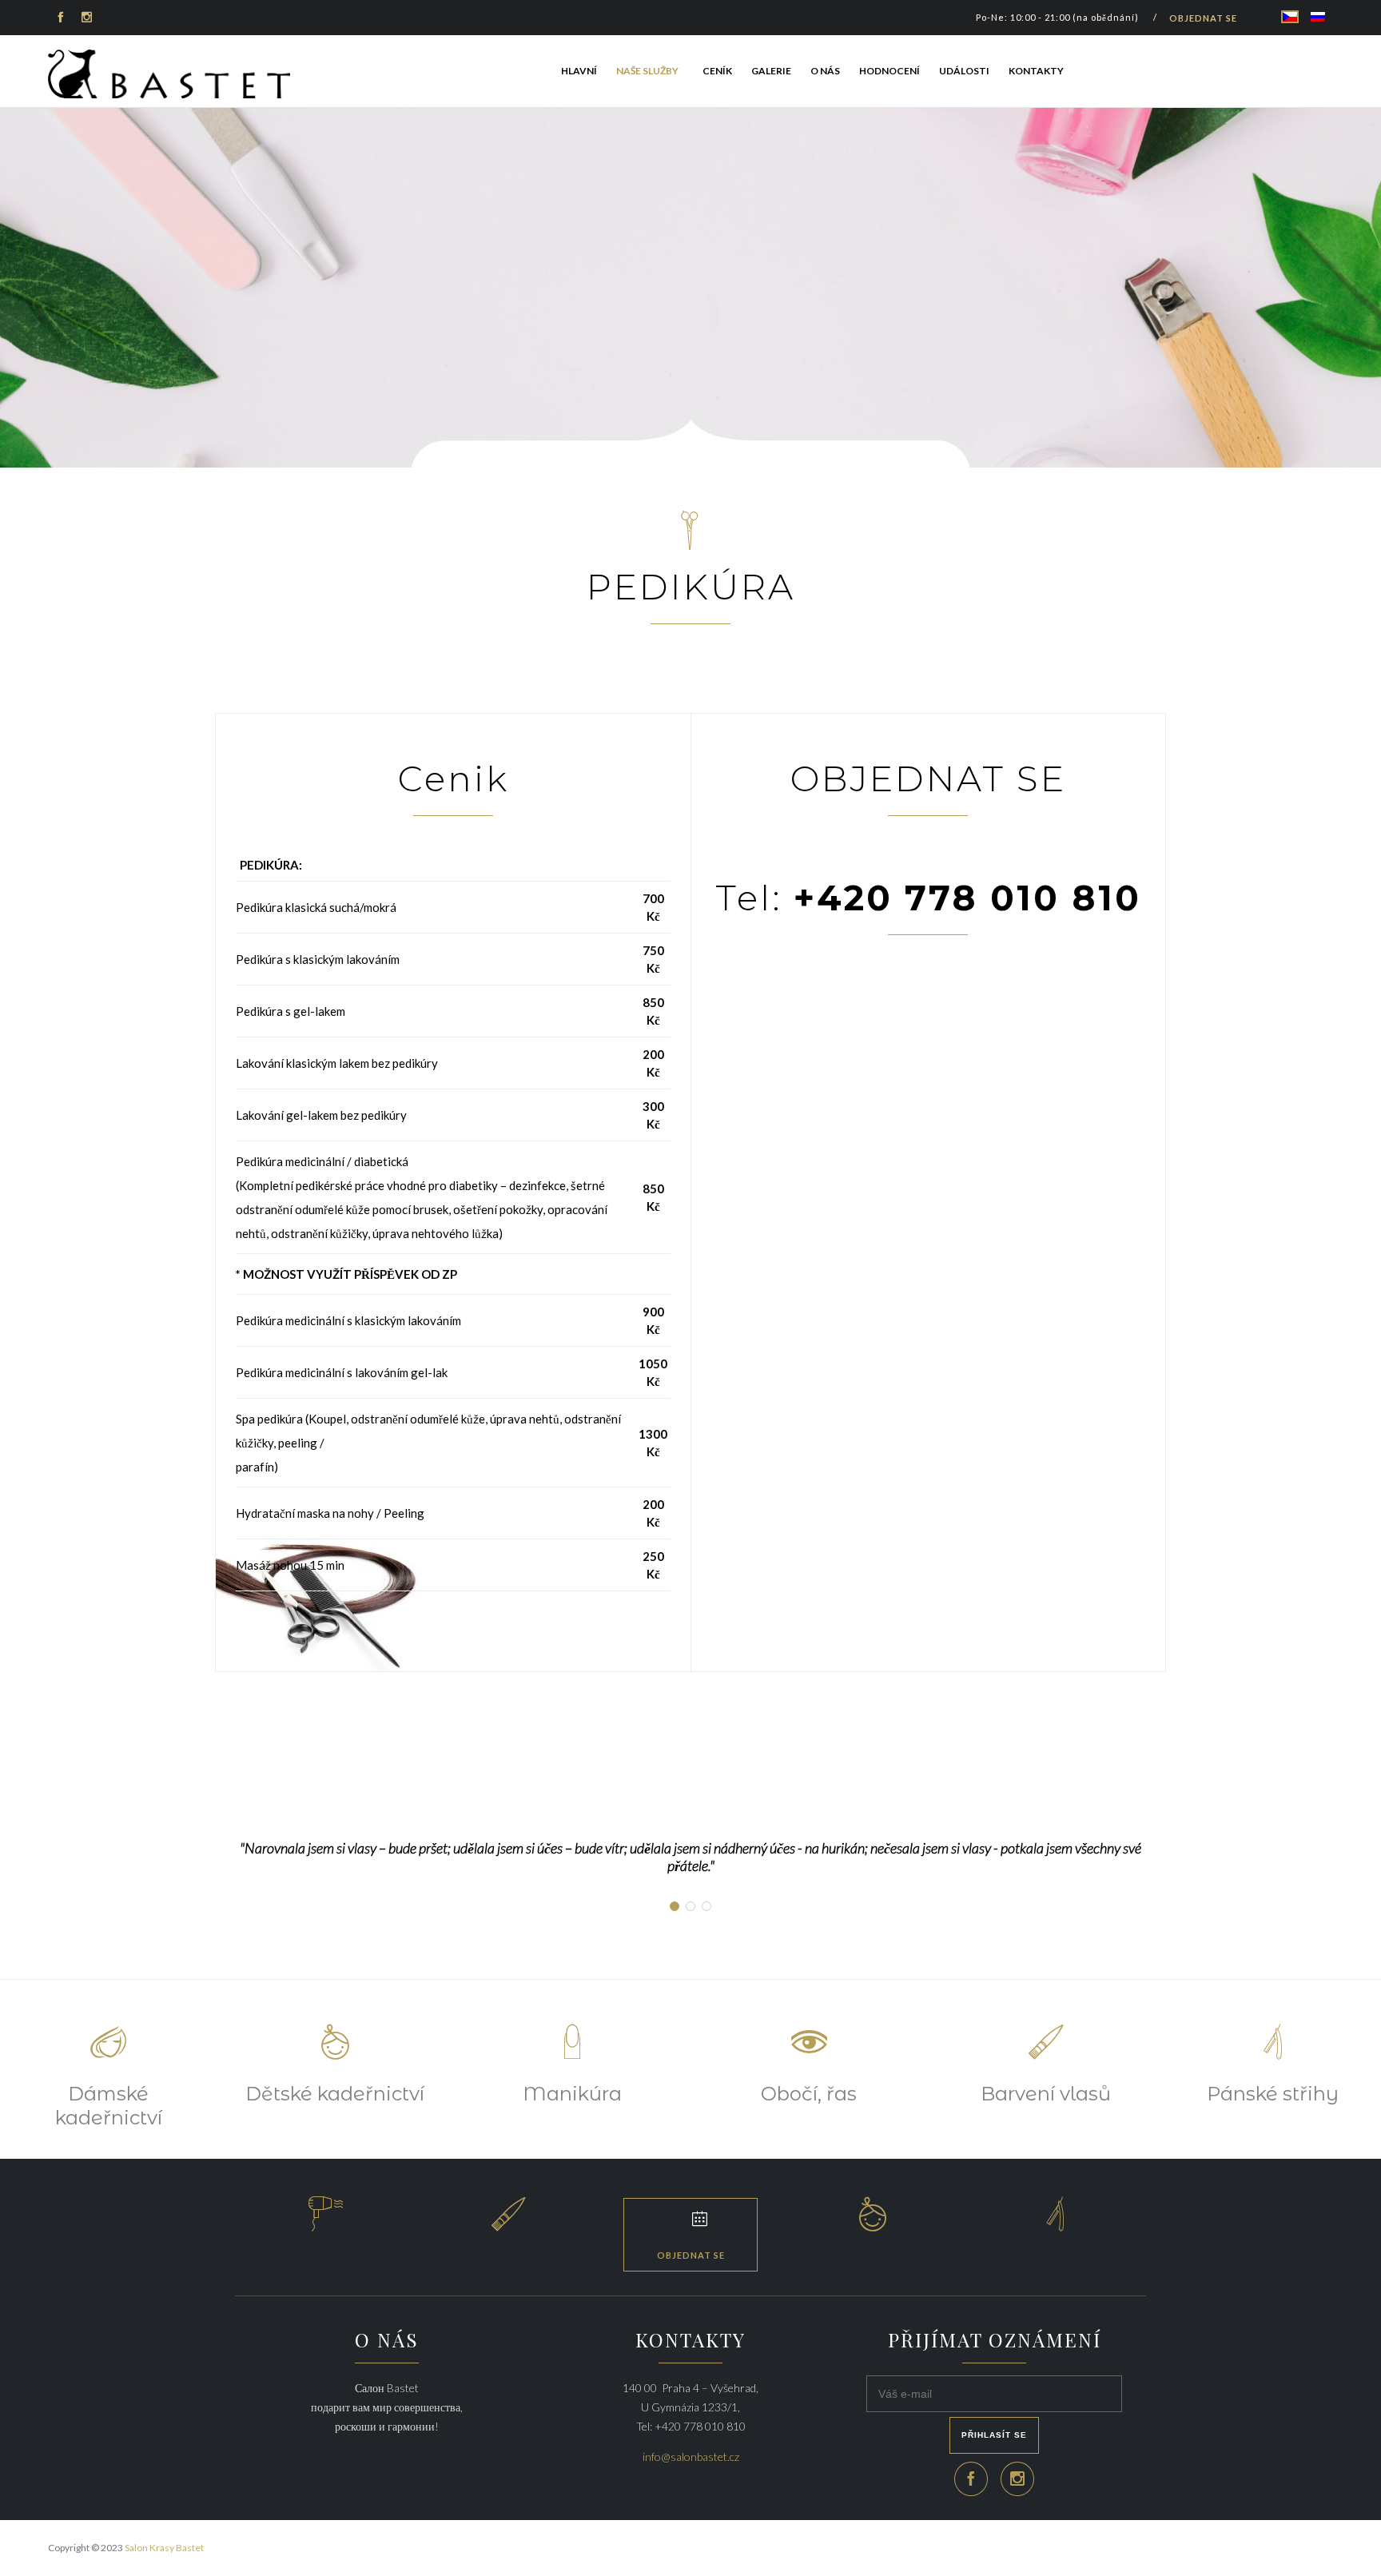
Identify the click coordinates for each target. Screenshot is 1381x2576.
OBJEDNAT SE (1203, 18)
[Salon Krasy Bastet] (170, 74)
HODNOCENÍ (889, 71)
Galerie (771, 71)
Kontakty (1036, 71)
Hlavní (579, 71)
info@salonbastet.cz (691, 2457)
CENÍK (717, 71)
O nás (825, 71)
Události (964, 71)
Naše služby (647, 71)
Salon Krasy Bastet (164, 2548)
